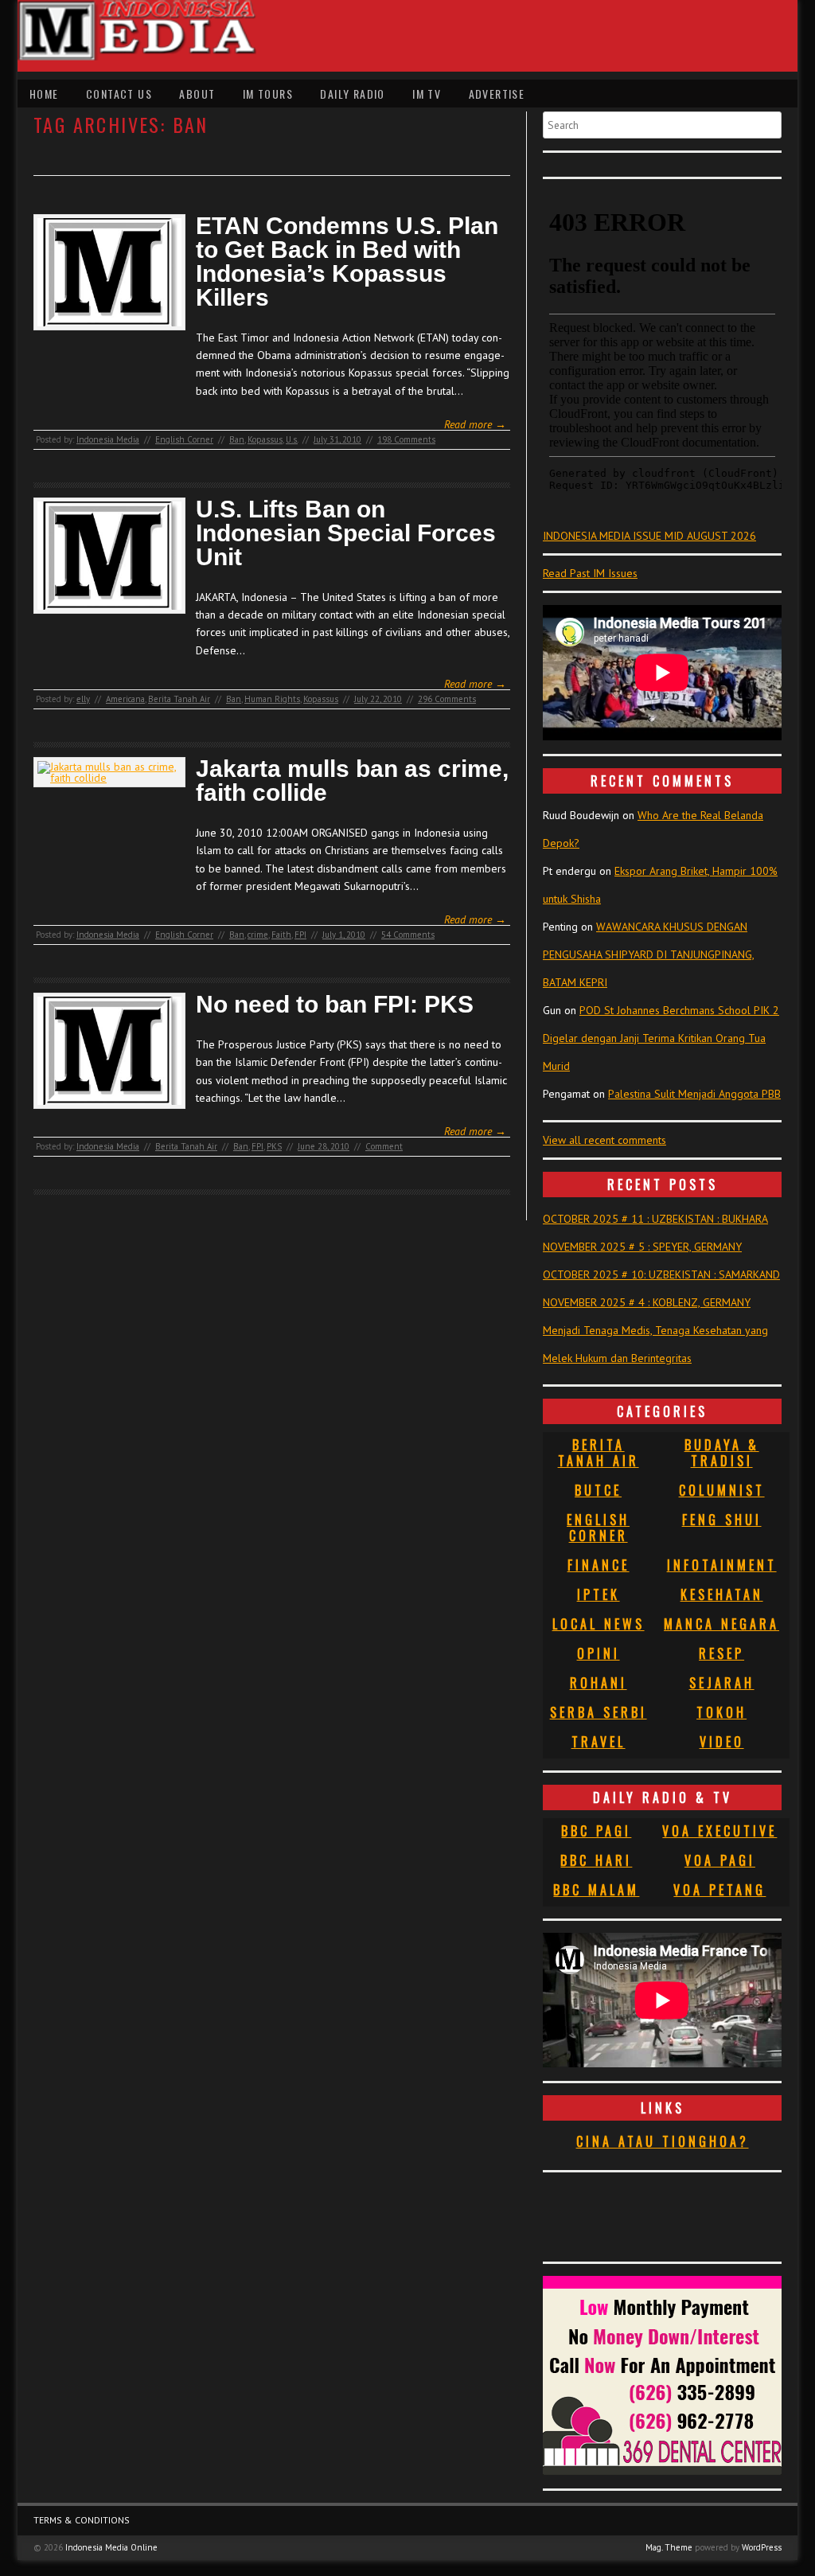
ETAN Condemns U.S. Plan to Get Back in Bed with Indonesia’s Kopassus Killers (347, 262)
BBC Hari (596, 1860)
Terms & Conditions (82, 2520)
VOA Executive (719, 1831)
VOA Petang (719, 1890)
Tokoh (721, 1712)
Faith (281, 935)
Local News (599, 1624)
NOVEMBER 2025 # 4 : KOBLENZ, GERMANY (647, 1302)
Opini (599, 1653)
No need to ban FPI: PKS (335, 1005)
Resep (721, 1653)
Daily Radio (352, 94)
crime (258, 935)
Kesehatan (722, 1594)
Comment (384, 1146)
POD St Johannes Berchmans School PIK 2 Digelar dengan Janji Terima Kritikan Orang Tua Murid (661, 1038)
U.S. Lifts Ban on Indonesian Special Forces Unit (346, 533)
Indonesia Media (108, 439)
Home (44, 94)
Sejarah (722, 1683)
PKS (274, 1146)
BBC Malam (596, 1890)
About (197, 94)
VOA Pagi (720, 1860)
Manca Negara (721, 1624)
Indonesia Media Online (111, 2547)
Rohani (599, 1683)
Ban (237, 439)
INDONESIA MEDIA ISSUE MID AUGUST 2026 (649, 536)
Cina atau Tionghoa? (663, 2141)
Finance (599, 1565)
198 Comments (406, 439)
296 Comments (447, 699)
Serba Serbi (599, 1712)
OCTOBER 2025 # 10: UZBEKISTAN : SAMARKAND (661, 1274)
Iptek (599, 1594)
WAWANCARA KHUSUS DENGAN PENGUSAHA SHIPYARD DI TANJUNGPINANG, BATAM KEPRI (649, 954)
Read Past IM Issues (590, 573)
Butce (598, 1490)
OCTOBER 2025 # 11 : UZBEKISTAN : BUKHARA (655, 1219)
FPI (300, 935)
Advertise (497, 94)
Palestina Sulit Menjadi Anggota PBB (694, 1094)
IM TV (427, 94)
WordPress (762, 2547)
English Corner (184, 439)
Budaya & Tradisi (722, 1453)
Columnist (722, 1490)
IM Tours (268, 94)
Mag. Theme (669, 2547)
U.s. (292, 439)
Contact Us (119, 94)
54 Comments (408, 935)
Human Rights (272, 699)
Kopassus (265, 439)
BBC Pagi (596, 1831)
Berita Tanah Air (179, 699)
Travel (599, 1742)
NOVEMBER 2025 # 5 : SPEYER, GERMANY (642, 1247)
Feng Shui (722, 1520)
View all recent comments (604, 1140)
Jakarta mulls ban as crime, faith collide (352, 781)
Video (722, 1742)
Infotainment (722, 1565)
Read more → (475, 424)
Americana (125, 699)
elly (83, 699)
